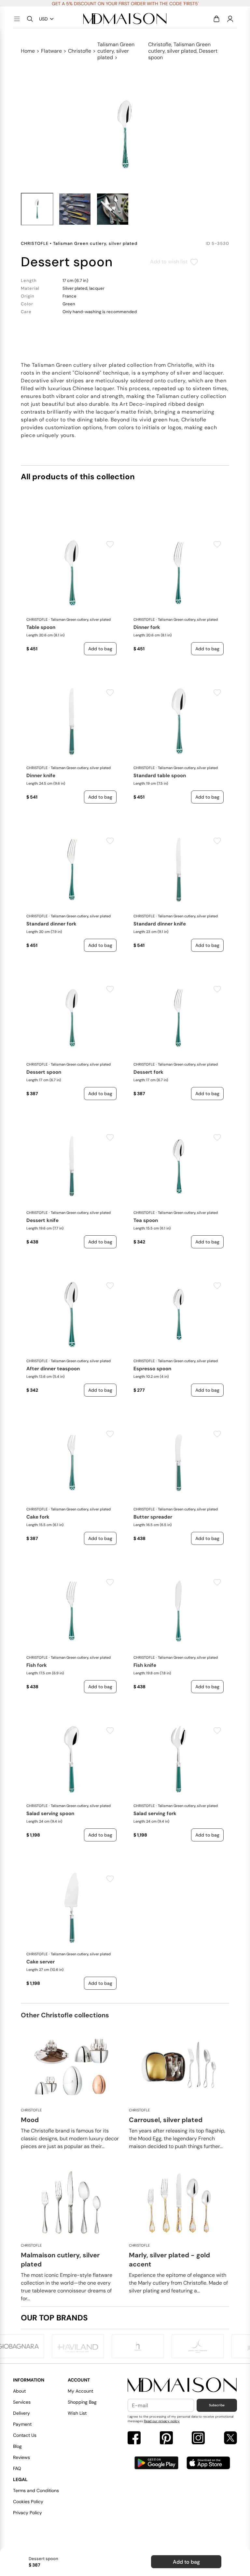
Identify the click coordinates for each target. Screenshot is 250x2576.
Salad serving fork (155, 1813)
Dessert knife (42, 1220)
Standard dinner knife (160, 924)
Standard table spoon (160, 776)
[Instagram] (198, 2439)
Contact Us (25, 2435)
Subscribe (217, 2405)
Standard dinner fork (51, 924)
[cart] (216, 19)
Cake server (41, 1962)
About (19, 2391)
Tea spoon (146, 1220)
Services (22, 2402)
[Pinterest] (166, 2439)
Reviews (21, 2457)
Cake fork (38, 1517)
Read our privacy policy (162, 2421)
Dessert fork (148, 1072)
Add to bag (186, 2562)
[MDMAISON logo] (182, 2385)
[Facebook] (134, 2439)
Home (28, 51)
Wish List (77, 2413)
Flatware (51, 51)
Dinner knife (41, 776)
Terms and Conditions (36, 2490)
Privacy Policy (28, 2513)
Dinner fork (147, 627)
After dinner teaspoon (53, 1369)
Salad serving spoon (50, 1813)
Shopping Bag (82, 2402)
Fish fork (37, 1665)
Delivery (21, 2413)
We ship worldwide (125, 4)
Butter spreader (153, 1517)
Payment (22, 2424)
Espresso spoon (152, 1369)
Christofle (80, 51)
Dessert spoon (44, 1072)
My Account (80, 2391)
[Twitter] (230, 2439)
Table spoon (41, 627)
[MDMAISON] (125, 19)
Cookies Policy (28, 2502)
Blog (17, 2446)
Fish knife (145, 1665)
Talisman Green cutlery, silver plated (116, 51)
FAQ (17, 2468)
